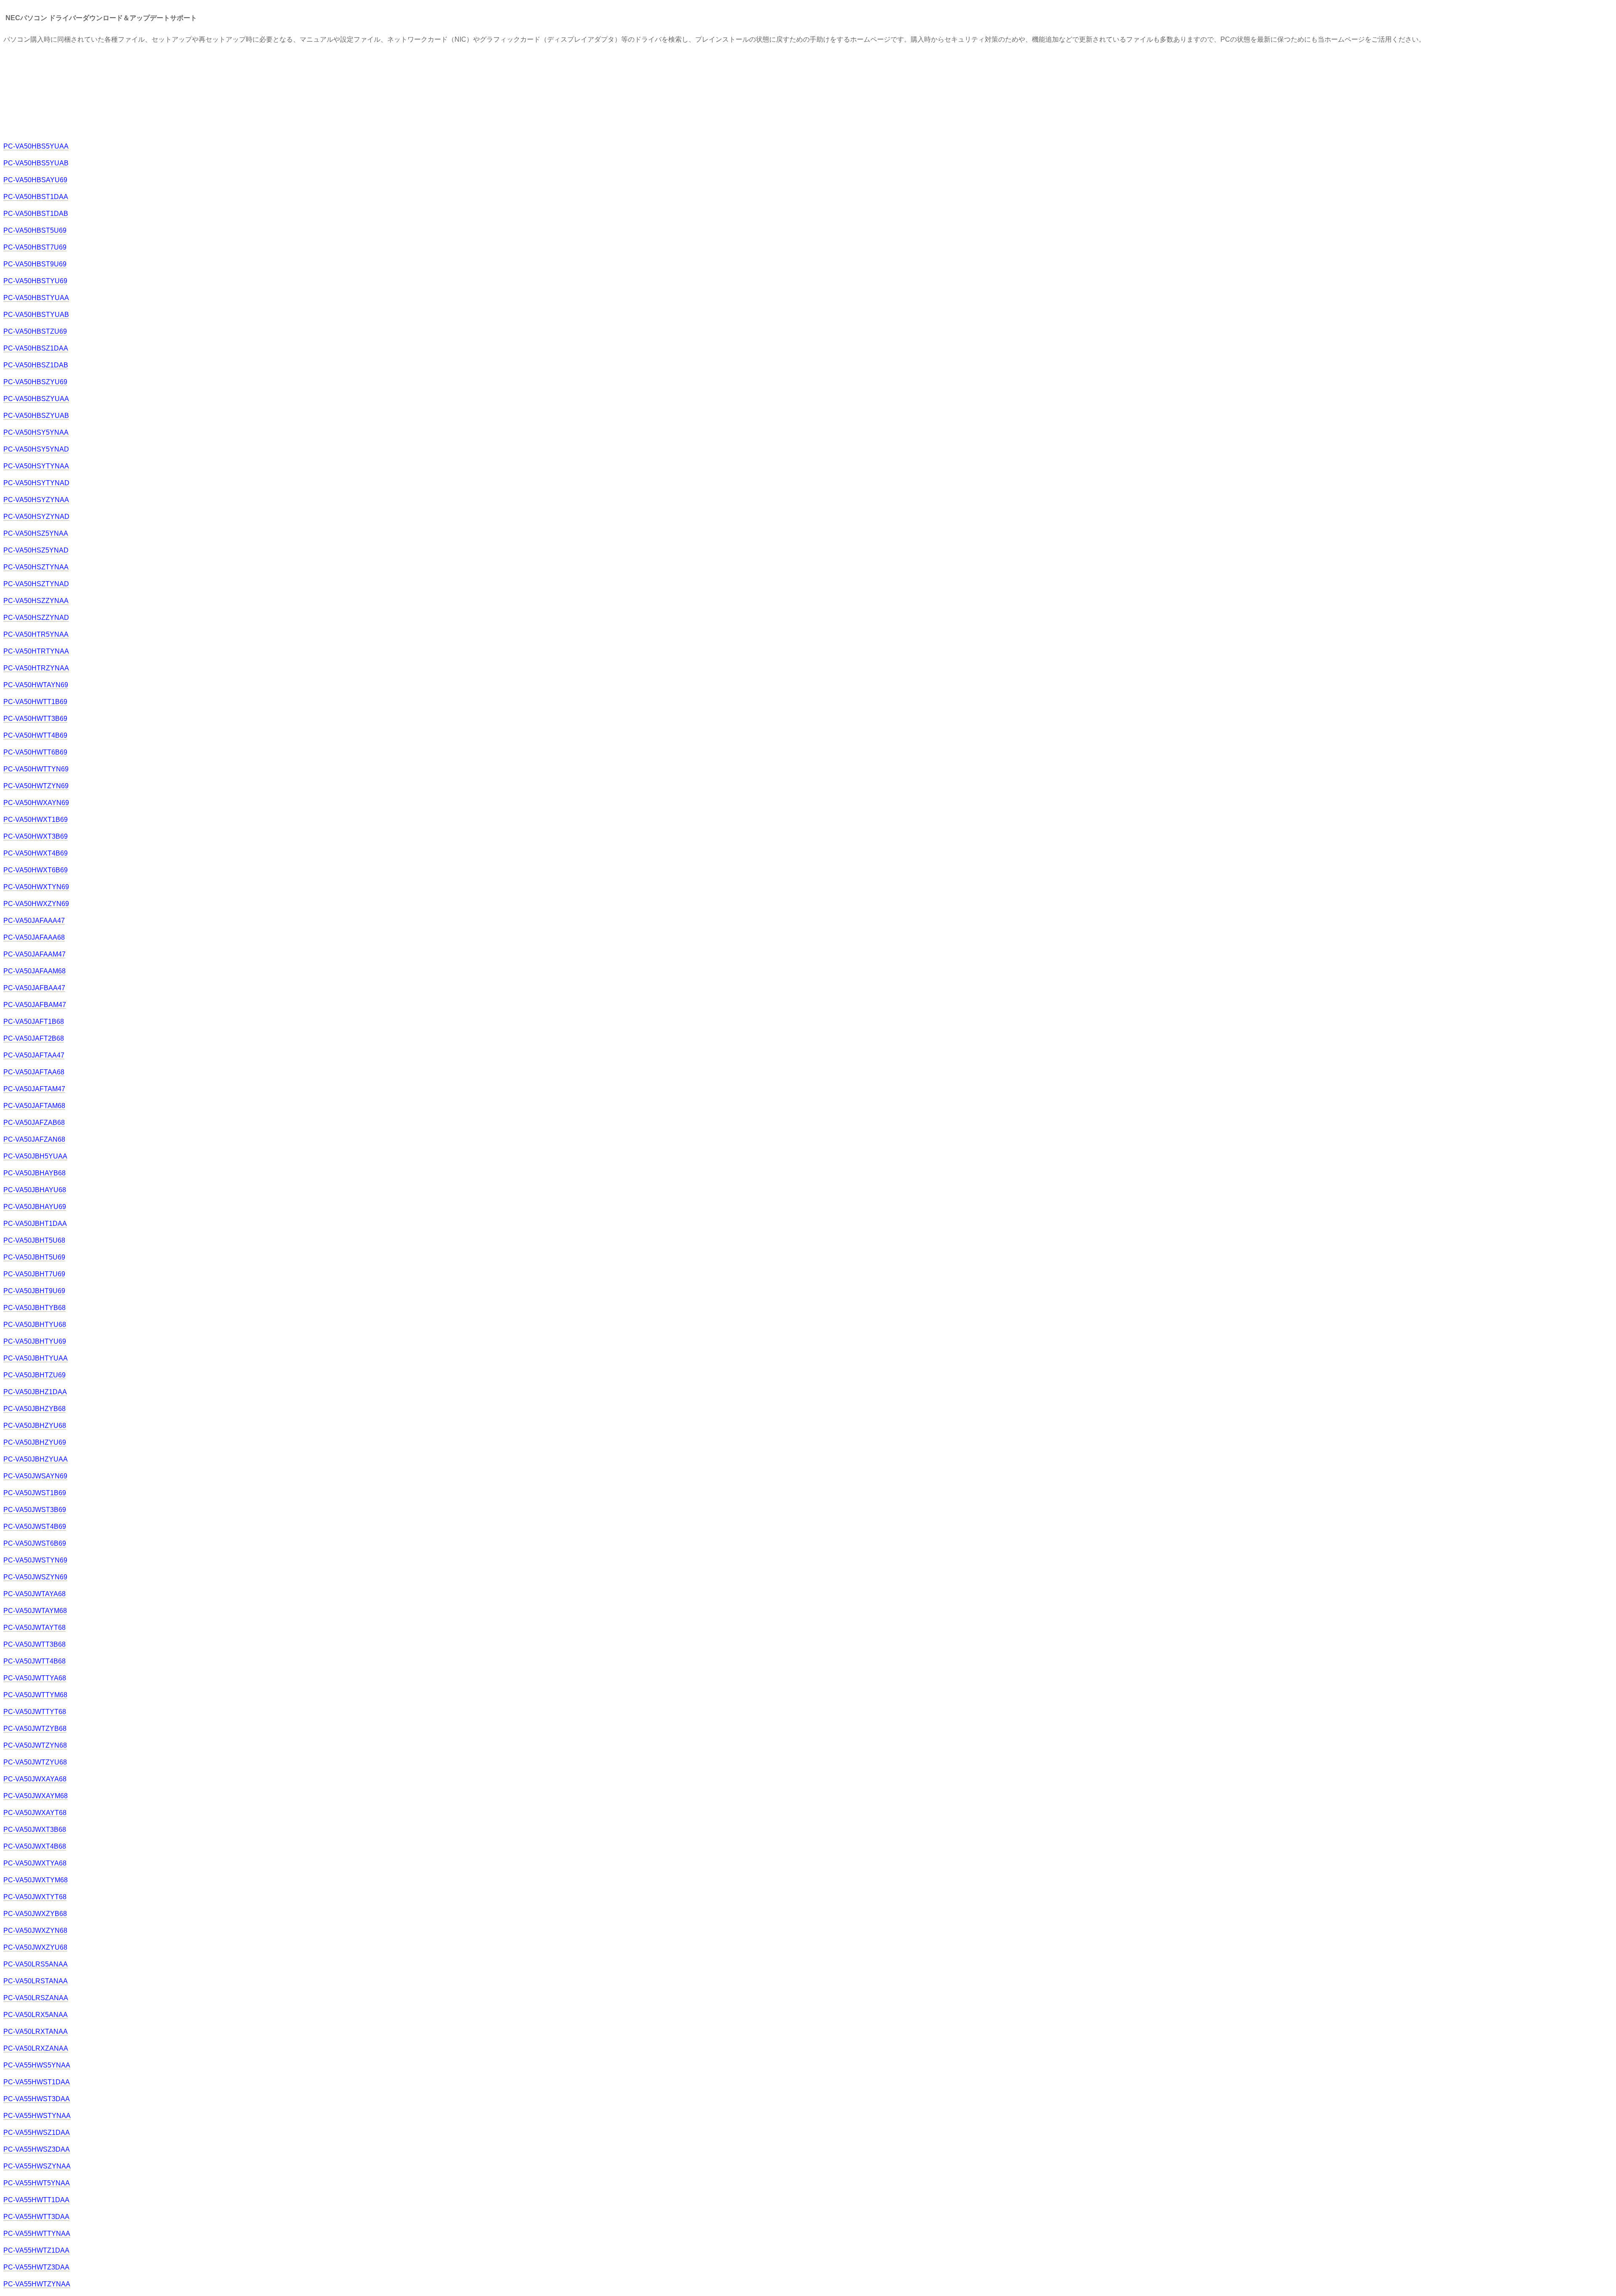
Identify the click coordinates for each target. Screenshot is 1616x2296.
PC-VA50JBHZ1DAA (35, 1392)
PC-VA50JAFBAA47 (34, 988)
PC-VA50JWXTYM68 (36, 1880)
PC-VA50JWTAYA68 (35, 1594)
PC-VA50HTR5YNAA (36, 634)
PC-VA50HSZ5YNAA (36, 533)
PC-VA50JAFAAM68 (35, 971)
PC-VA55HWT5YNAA (37, 2183)
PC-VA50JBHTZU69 (35, 1375)
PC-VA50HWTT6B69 (35, 752)
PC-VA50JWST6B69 (35, 1543)
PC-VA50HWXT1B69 (36, 820)
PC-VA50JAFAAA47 (34, 921)
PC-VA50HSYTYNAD (36, 483)
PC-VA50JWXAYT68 (35, 1813)
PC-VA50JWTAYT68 (35, 1628)
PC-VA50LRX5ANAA (36, 2015)
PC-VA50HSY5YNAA (36, 432)
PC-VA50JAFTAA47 (34, 1055)
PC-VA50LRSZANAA (36, 1998)
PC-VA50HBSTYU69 (35, 281)
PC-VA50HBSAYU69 (35, 180)
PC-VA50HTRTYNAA (36, 651)
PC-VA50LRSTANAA (36, 1981)
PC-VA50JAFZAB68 (34, 1123)
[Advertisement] (157, 92)
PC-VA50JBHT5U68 (34, 1240)
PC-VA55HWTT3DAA (36, 2217)
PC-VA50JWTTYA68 (35, 1678)
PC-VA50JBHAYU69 (35, 1207)
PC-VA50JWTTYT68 (35, 1712)
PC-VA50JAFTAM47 (34, 1089)
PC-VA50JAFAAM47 (35, 954)
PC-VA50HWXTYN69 (36, 887)
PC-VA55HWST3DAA (37, 2099)
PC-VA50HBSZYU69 (35, 382)
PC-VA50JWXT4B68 (35, 1846)
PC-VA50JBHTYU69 (35, 1341)
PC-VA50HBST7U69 (35, 247)
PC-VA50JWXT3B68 (35, 1830)
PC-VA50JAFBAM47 (35, 1005)
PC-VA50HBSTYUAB (36, 315)
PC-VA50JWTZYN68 (35, 1745)
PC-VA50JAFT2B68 (34, 1038)
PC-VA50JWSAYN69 (35, 1476)
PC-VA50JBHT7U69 (34, 1274)
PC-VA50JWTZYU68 (35, 1762)
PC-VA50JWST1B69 (35, 1493)
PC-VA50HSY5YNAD (36, 449)
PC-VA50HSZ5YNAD (36, 550)
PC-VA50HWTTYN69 (36, 769)
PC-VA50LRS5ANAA (36, 1964)
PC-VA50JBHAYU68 (35, 1190)
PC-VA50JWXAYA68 (35, 1779)
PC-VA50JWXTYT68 (35, 1897)
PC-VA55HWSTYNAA (37, 2116)
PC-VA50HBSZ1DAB (36, 365)
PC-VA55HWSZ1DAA (37, 2133)
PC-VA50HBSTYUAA (36, 298)
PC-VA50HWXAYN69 (36, 803)
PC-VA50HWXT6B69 (36, 870)
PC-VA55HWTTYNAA (37, 2234)
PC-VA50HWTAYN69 (36, 685)
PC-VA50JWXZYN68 (35, 1931)
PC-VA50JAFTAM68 (34, 1106)
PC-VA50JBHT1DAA (35, 1224)
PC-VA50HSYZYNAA (36, 500)
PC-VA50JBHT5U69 (34, 1257)
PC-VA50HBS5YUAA (36, 146)
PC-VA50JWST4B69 (35, 1527)
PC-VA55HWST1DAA (37, 2082)
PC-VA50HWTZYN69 (36, 786)
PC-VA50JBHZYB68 (35, 1409)
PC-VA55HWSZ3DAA (37, 2149)
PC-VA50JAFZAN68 (34, 1139)
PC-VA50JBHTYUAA (36, 1358)
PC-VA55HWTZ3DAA (36, 2267)
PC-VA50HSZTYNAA (36, 567)
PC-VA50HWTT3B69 (35, 719)
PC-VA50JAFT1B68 (34, 1022)
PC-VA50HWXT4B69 (36, 853)
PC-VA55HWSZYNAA (37, 2166)
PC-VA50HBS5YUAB (36, 163)
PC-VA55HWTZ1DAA (36, 2250)
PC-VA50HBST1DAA (36, 197)
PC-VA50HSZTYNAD (36, 584)
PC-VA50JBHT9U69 (34, 1291)
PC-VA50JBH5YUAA (35, 1156)
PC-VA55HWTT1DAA (36, 2200)
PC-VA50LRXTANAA (36, 2032)
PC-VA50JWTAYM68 (35, 1611)
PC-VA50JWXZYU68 (35, 1947)
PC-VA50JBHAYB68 (35, 1173)
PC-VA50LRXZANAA (36, 2048)
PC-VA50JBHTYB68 (35, 1308)
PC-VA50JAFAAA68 (34, 937)
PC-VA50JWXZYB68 (35, 1914)
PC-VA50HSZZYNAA (36, 601)
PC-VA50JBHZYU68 (35, 1426)
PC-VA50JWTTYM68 (35, 1695)
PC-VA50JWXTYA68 (35, 1863)
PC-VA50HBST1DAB (36, 214)
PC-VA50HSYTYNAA (36, 466)
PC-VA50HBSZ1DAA (36, 348)
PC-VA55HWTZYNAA (37, 2284)
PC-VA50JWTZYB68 (35, 1729)
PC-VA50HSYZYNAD (36, 517)
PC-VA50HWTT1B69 (35, 702)
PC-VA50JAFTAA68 (34, 1072)
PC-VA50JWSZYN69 (35, 1577)
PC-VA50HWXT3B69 (36, 836)
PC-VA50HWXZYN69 (36, 904)
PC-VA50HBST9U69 (35, 264)
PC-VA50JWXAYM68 (36, 1796)
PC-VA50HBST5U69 (35, 230)
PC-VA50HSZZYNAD (36, 618)
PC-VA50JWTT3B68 (35, 1644)
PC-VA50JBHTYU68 (35, 1325)
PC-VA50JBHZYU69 (35, 1442)
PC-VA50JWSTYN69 (35, 1560)
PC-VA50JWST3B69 (35, 1510)
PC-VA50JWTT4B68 (35, 1661)
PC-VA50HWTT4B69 (35, 735)
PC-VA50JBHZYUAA (36, 1459)
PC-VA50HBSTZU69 (35, 331)
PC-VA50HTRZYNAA (36, 668)
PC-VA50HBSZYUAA (36, 399)
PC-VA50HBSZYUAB (36, 416)
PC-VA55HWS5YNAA (37, 2065)
